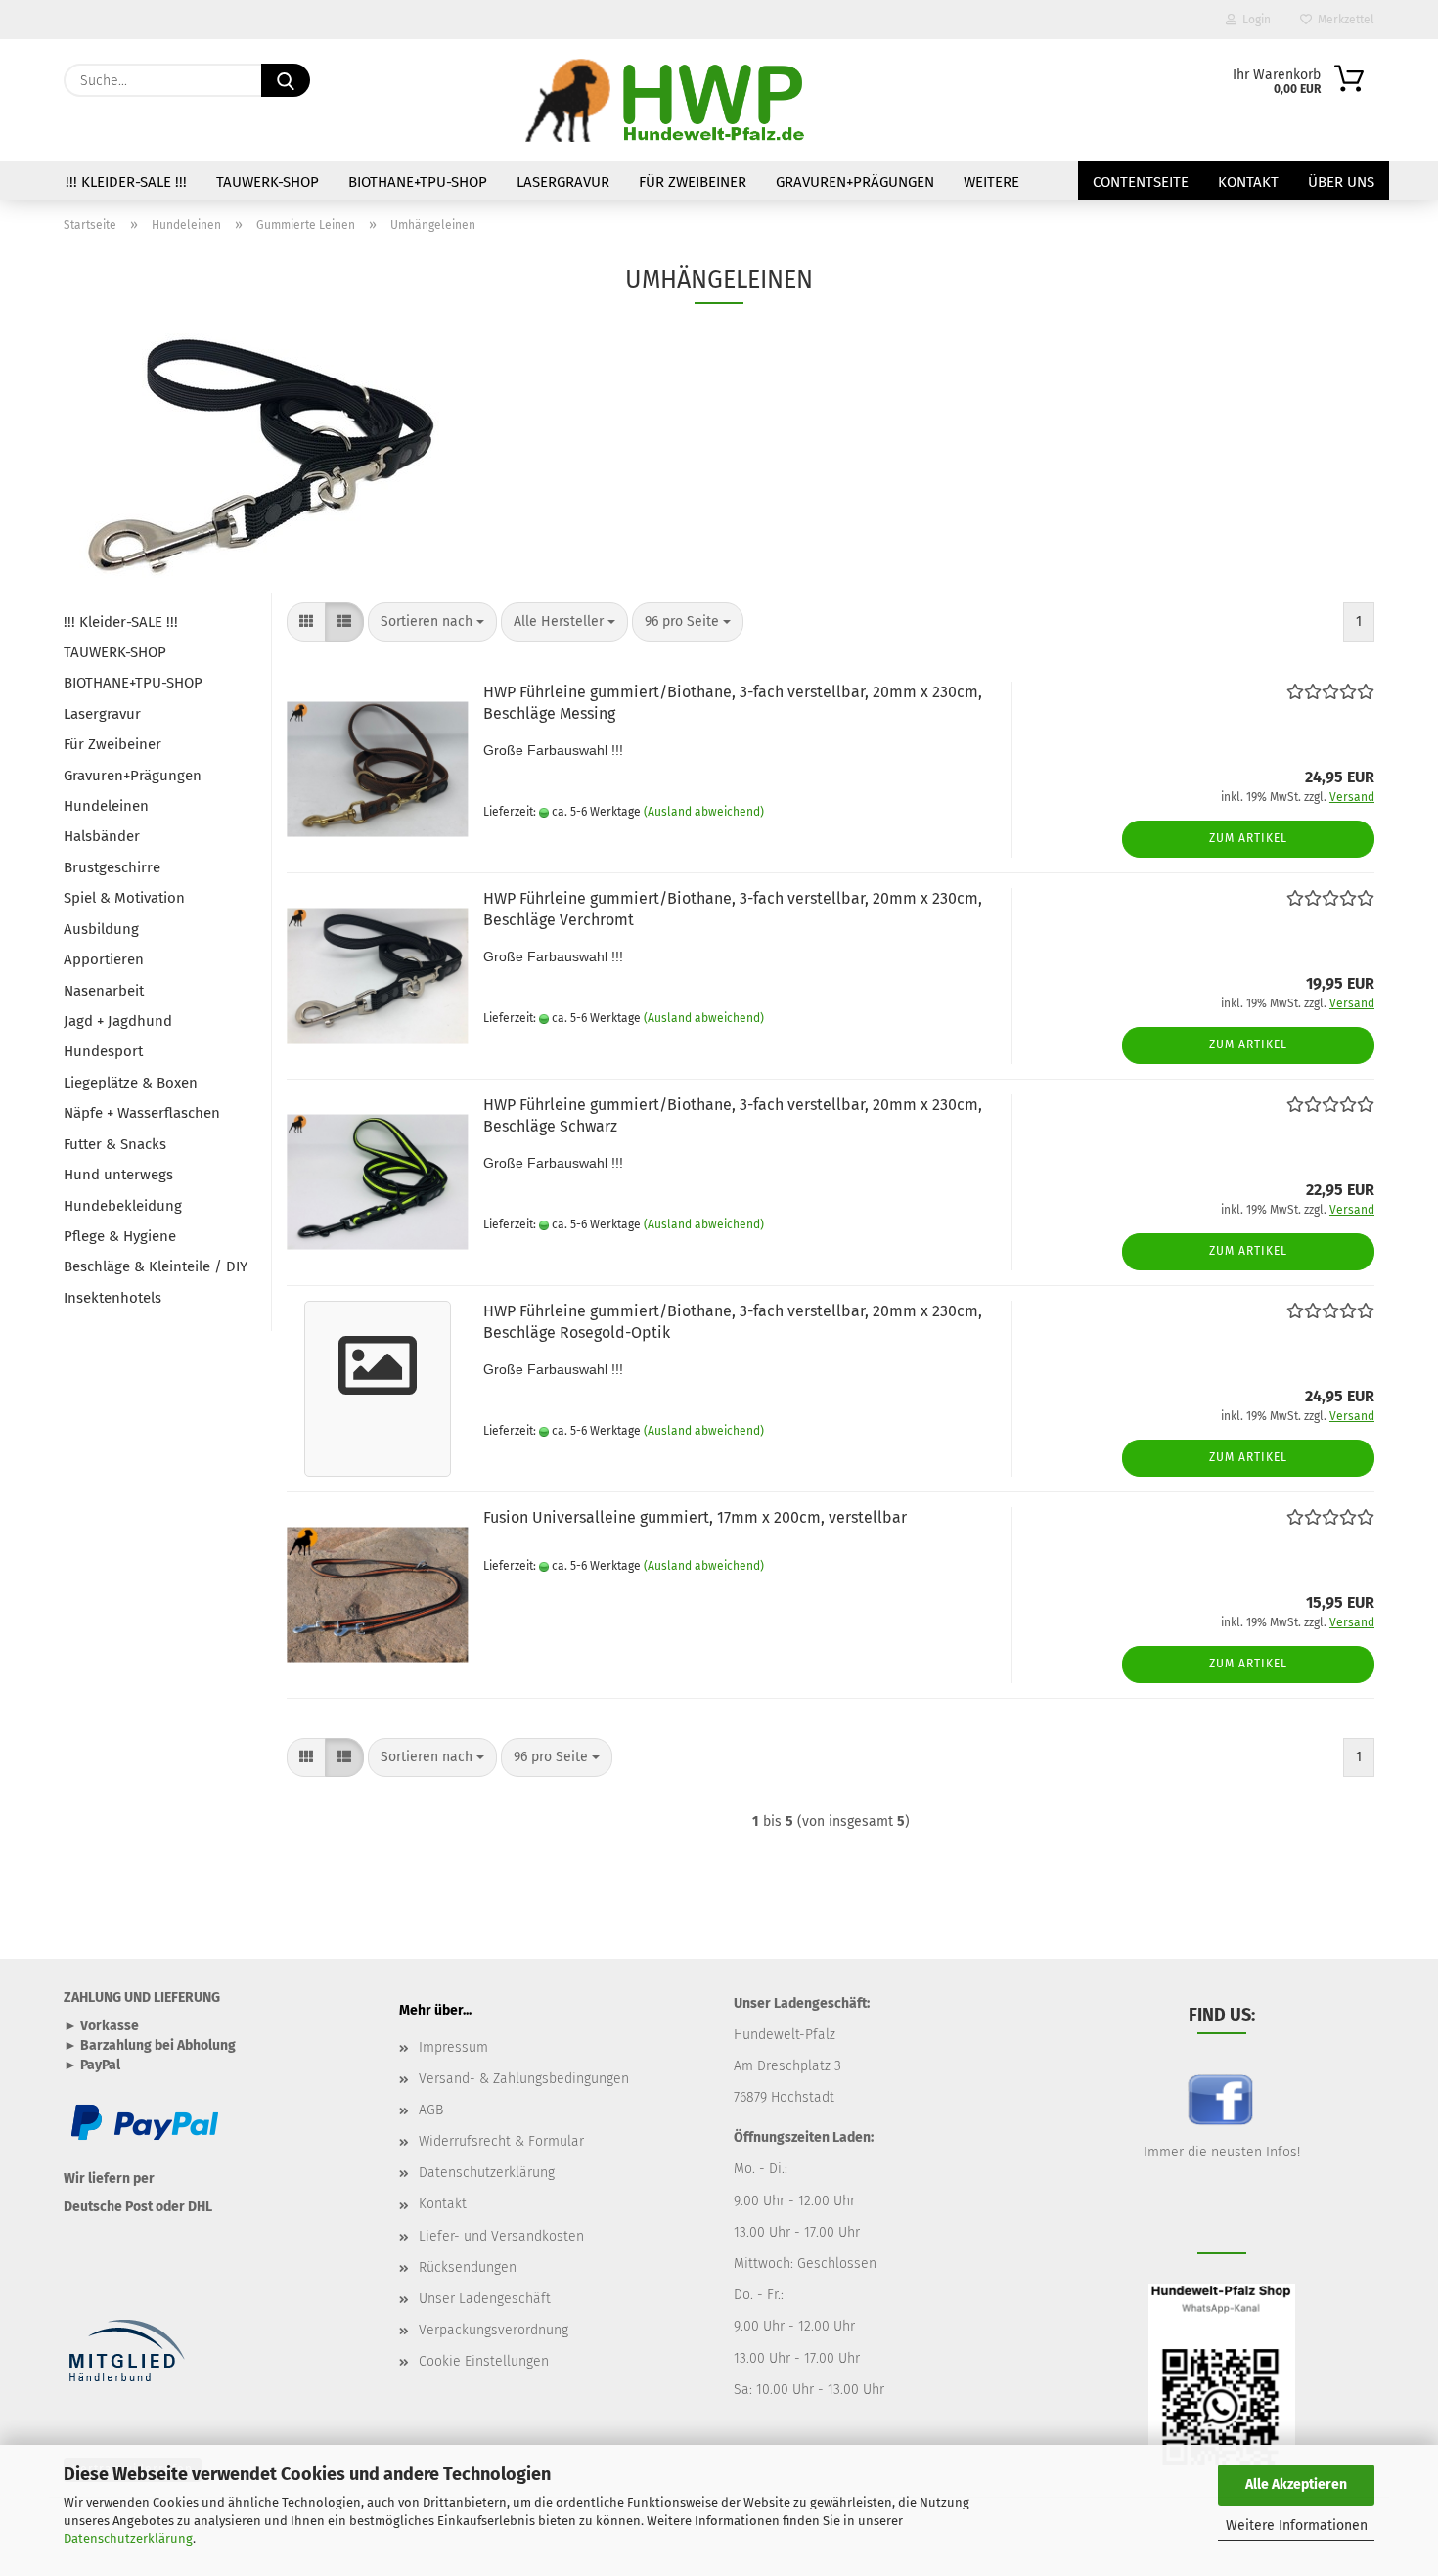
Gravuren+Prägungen (855, 182)
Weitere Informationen (1297, 2526)
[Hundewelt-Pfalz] (668, 100)
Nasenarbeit (104, 991)
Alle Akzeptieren (1296, 2485)
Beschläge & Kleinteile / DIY (156, 1266)
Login (1254, 20)
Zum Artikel (1248, 838)
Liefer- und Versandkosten (501, 2236)
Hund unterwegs (118, 1175)
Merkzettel (1343, 20)
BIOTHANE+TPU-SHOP (418, 182)
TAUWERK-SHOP (268, 182)
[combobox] (432, 622)
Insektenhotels (112, 1298)
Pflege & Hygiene (120, 1236)
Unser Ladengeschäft (485, 2299)
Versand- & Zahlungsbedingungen (524, 2079)
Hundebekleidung (123, 1206)
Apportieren (104, 959)
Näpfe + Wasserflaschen (142, 1113)
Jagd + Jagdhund (118, 1021)
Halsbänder (102, 836)
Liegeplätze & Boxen (131, 1083)
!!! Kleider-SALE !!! (126, 182)
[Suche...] (286, 80)
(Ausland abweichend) (704, 812)
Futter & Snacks (115, 1144)
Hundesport (103, 1051)
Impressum (453, 2047)
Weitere (991, 182)
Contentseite (1141, 182)
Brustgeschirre (112, 867)
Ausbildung (101, 929)
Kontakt (1248, 182)
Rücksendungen (468, 2267)
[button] (306, 622)
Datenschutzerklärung (128, 2538)
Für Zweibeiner (693, 182)
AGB (431, 2110)
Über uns (1341, 182)
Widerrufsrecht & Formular (501, 2141)
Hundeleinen (106, 806)
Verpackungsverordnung (494, 2330)
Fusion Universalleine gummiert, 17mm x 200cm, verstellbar (695, 1517)
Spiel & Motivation (124, 898)
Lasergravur (563, 182)
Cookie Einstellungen (484, 2361)
